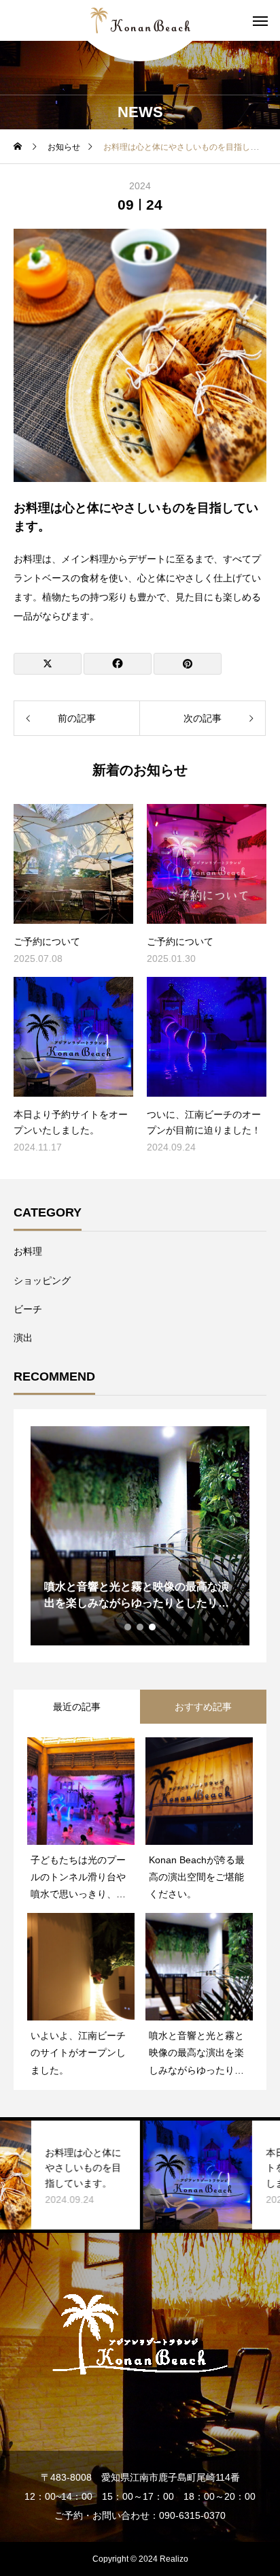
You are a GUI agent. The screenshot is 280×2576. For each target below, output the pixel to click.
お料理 (28, 1251)
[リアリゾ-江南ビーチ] (140, 20)
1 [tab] (128, 1627)
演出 (23, 1338)
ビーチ (28, 1309)
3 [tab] (153, 1627)
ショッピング (42, 1281)
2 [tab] (141, 1627)
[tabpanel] (140, 1536)
